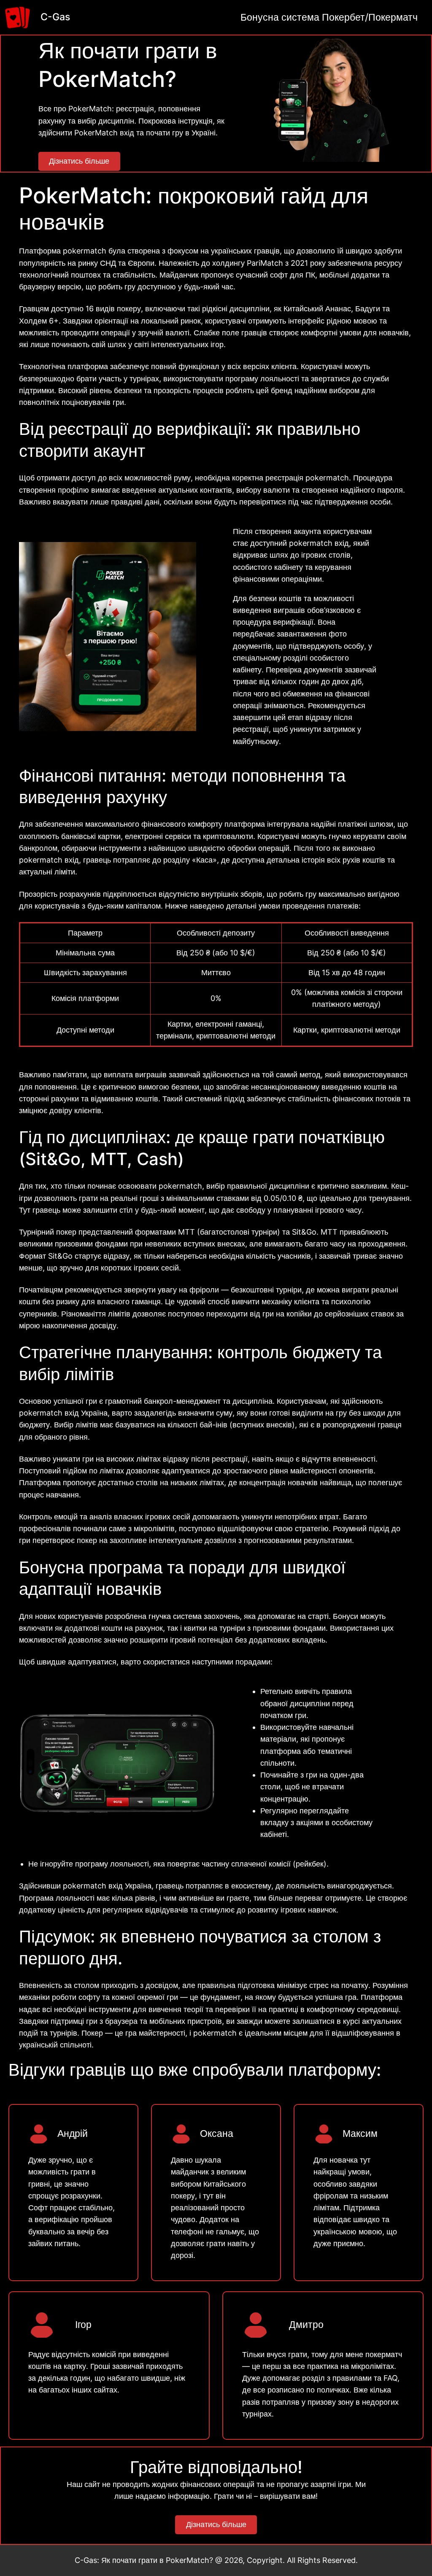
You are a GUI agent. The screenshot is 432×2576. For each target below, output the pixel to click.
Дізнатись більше (79, 161)
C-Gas (55, 17)
